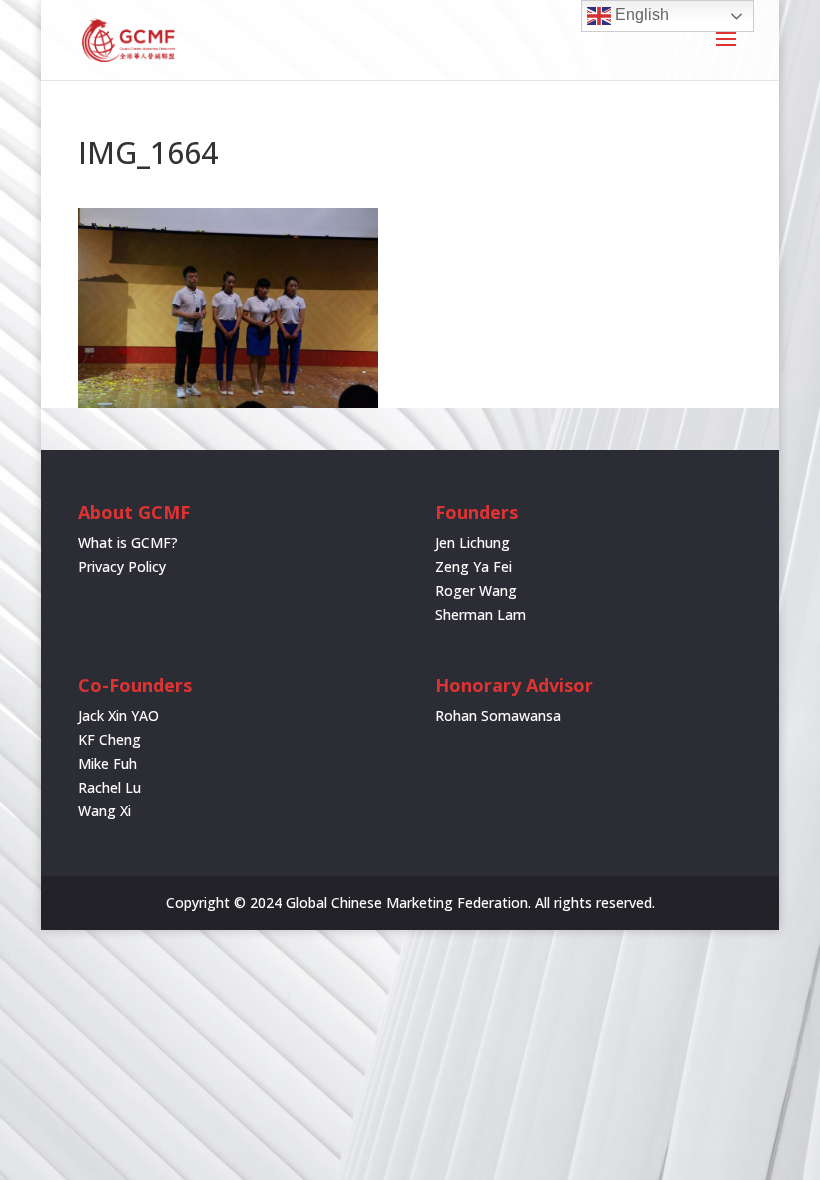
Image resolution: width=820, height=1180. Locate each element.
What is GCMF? (128, 542)
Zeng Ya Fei (473, 566)
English (640, 14)
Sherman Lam (480, 614)
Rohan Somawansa (498, 715)
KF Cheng (109, 739)
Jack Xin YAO (118, 715)
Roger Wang (476, 590)
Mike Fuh (107, 763)
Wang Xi (104, 810)
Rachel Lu (109, 787)
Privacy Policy (122, 566)
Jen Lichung (472, 542)
